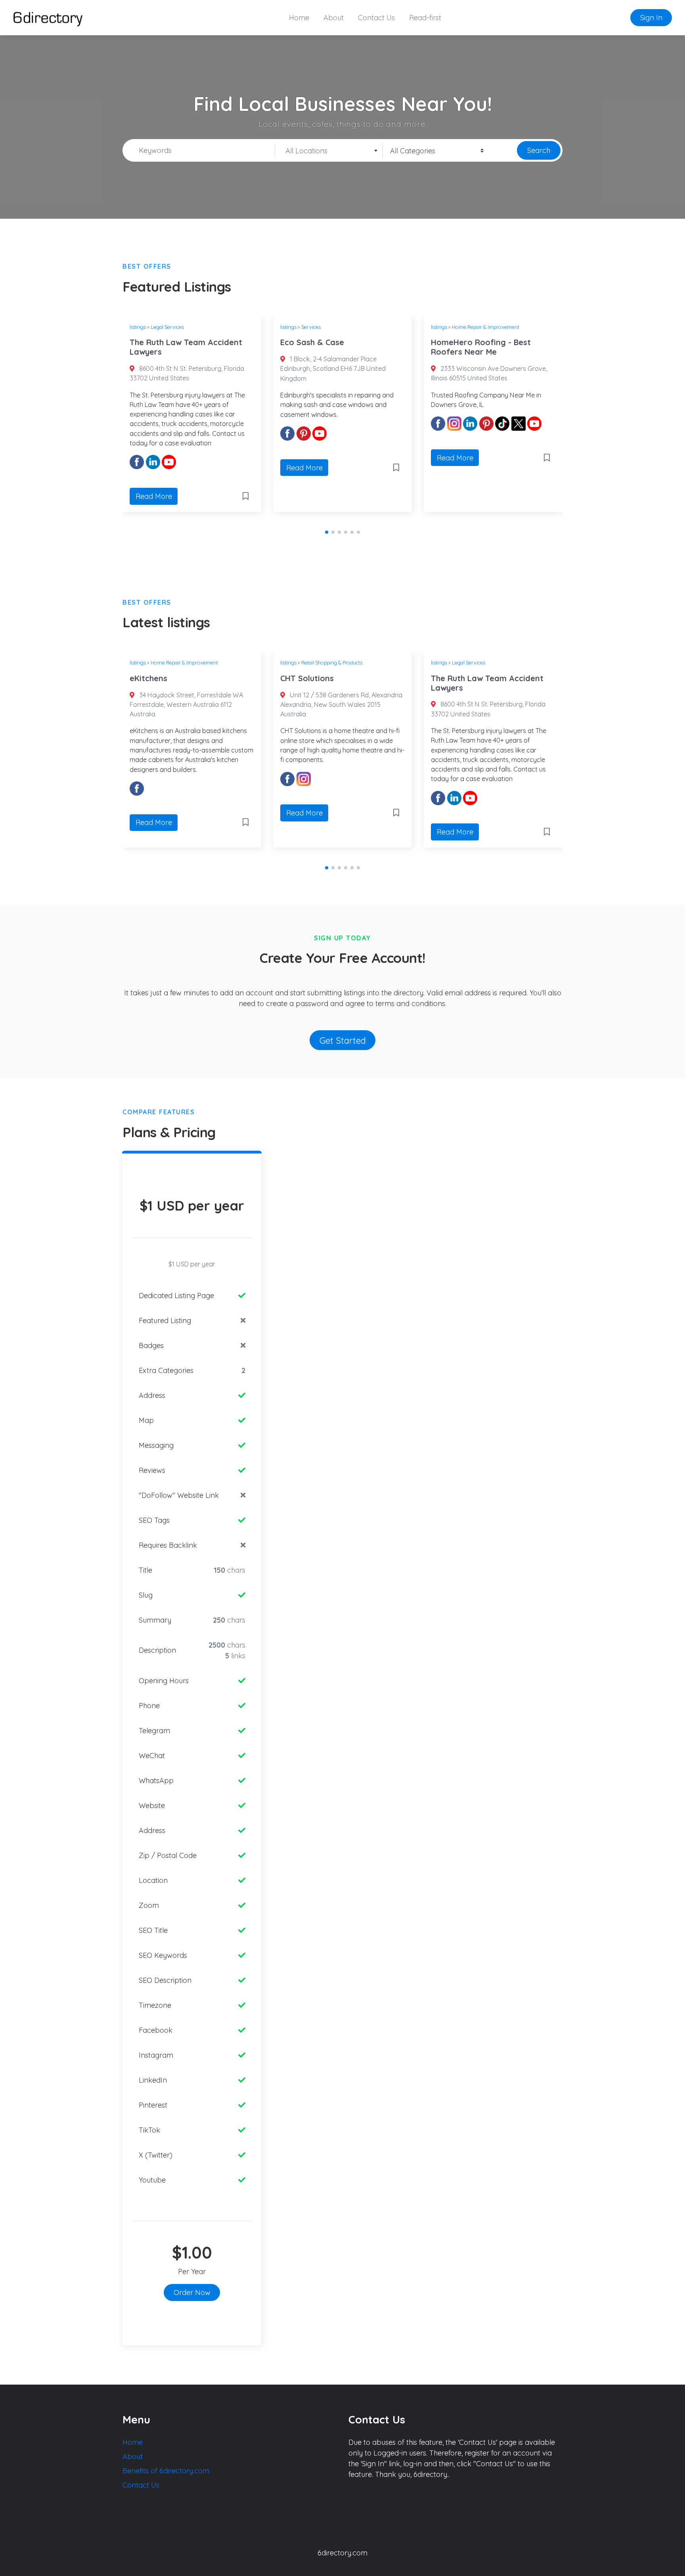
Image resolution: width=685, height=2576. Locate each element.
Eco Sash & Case (312, 342)
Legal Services (167, 327)
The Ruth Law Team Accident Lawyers (186, 347)
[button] (327, 532)
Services (311, 327)
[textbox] (329, 151)
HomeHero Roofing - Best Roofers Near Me (481, 347)
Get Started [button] (343, 1040)
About (334, 18)
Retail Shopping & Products (332, 663)
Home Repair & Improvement (486, 327)
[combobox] (329, 151)
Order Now (192, 2292)
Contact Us (376, 18)
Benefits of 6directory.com (166, 2471)
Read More (154, 496)
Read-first (425, 18)
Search (539, 150)
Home (299, 18)
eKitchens (148, 678)
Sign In (651, 18)
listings (138, 327)
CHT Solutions (307, 678)
